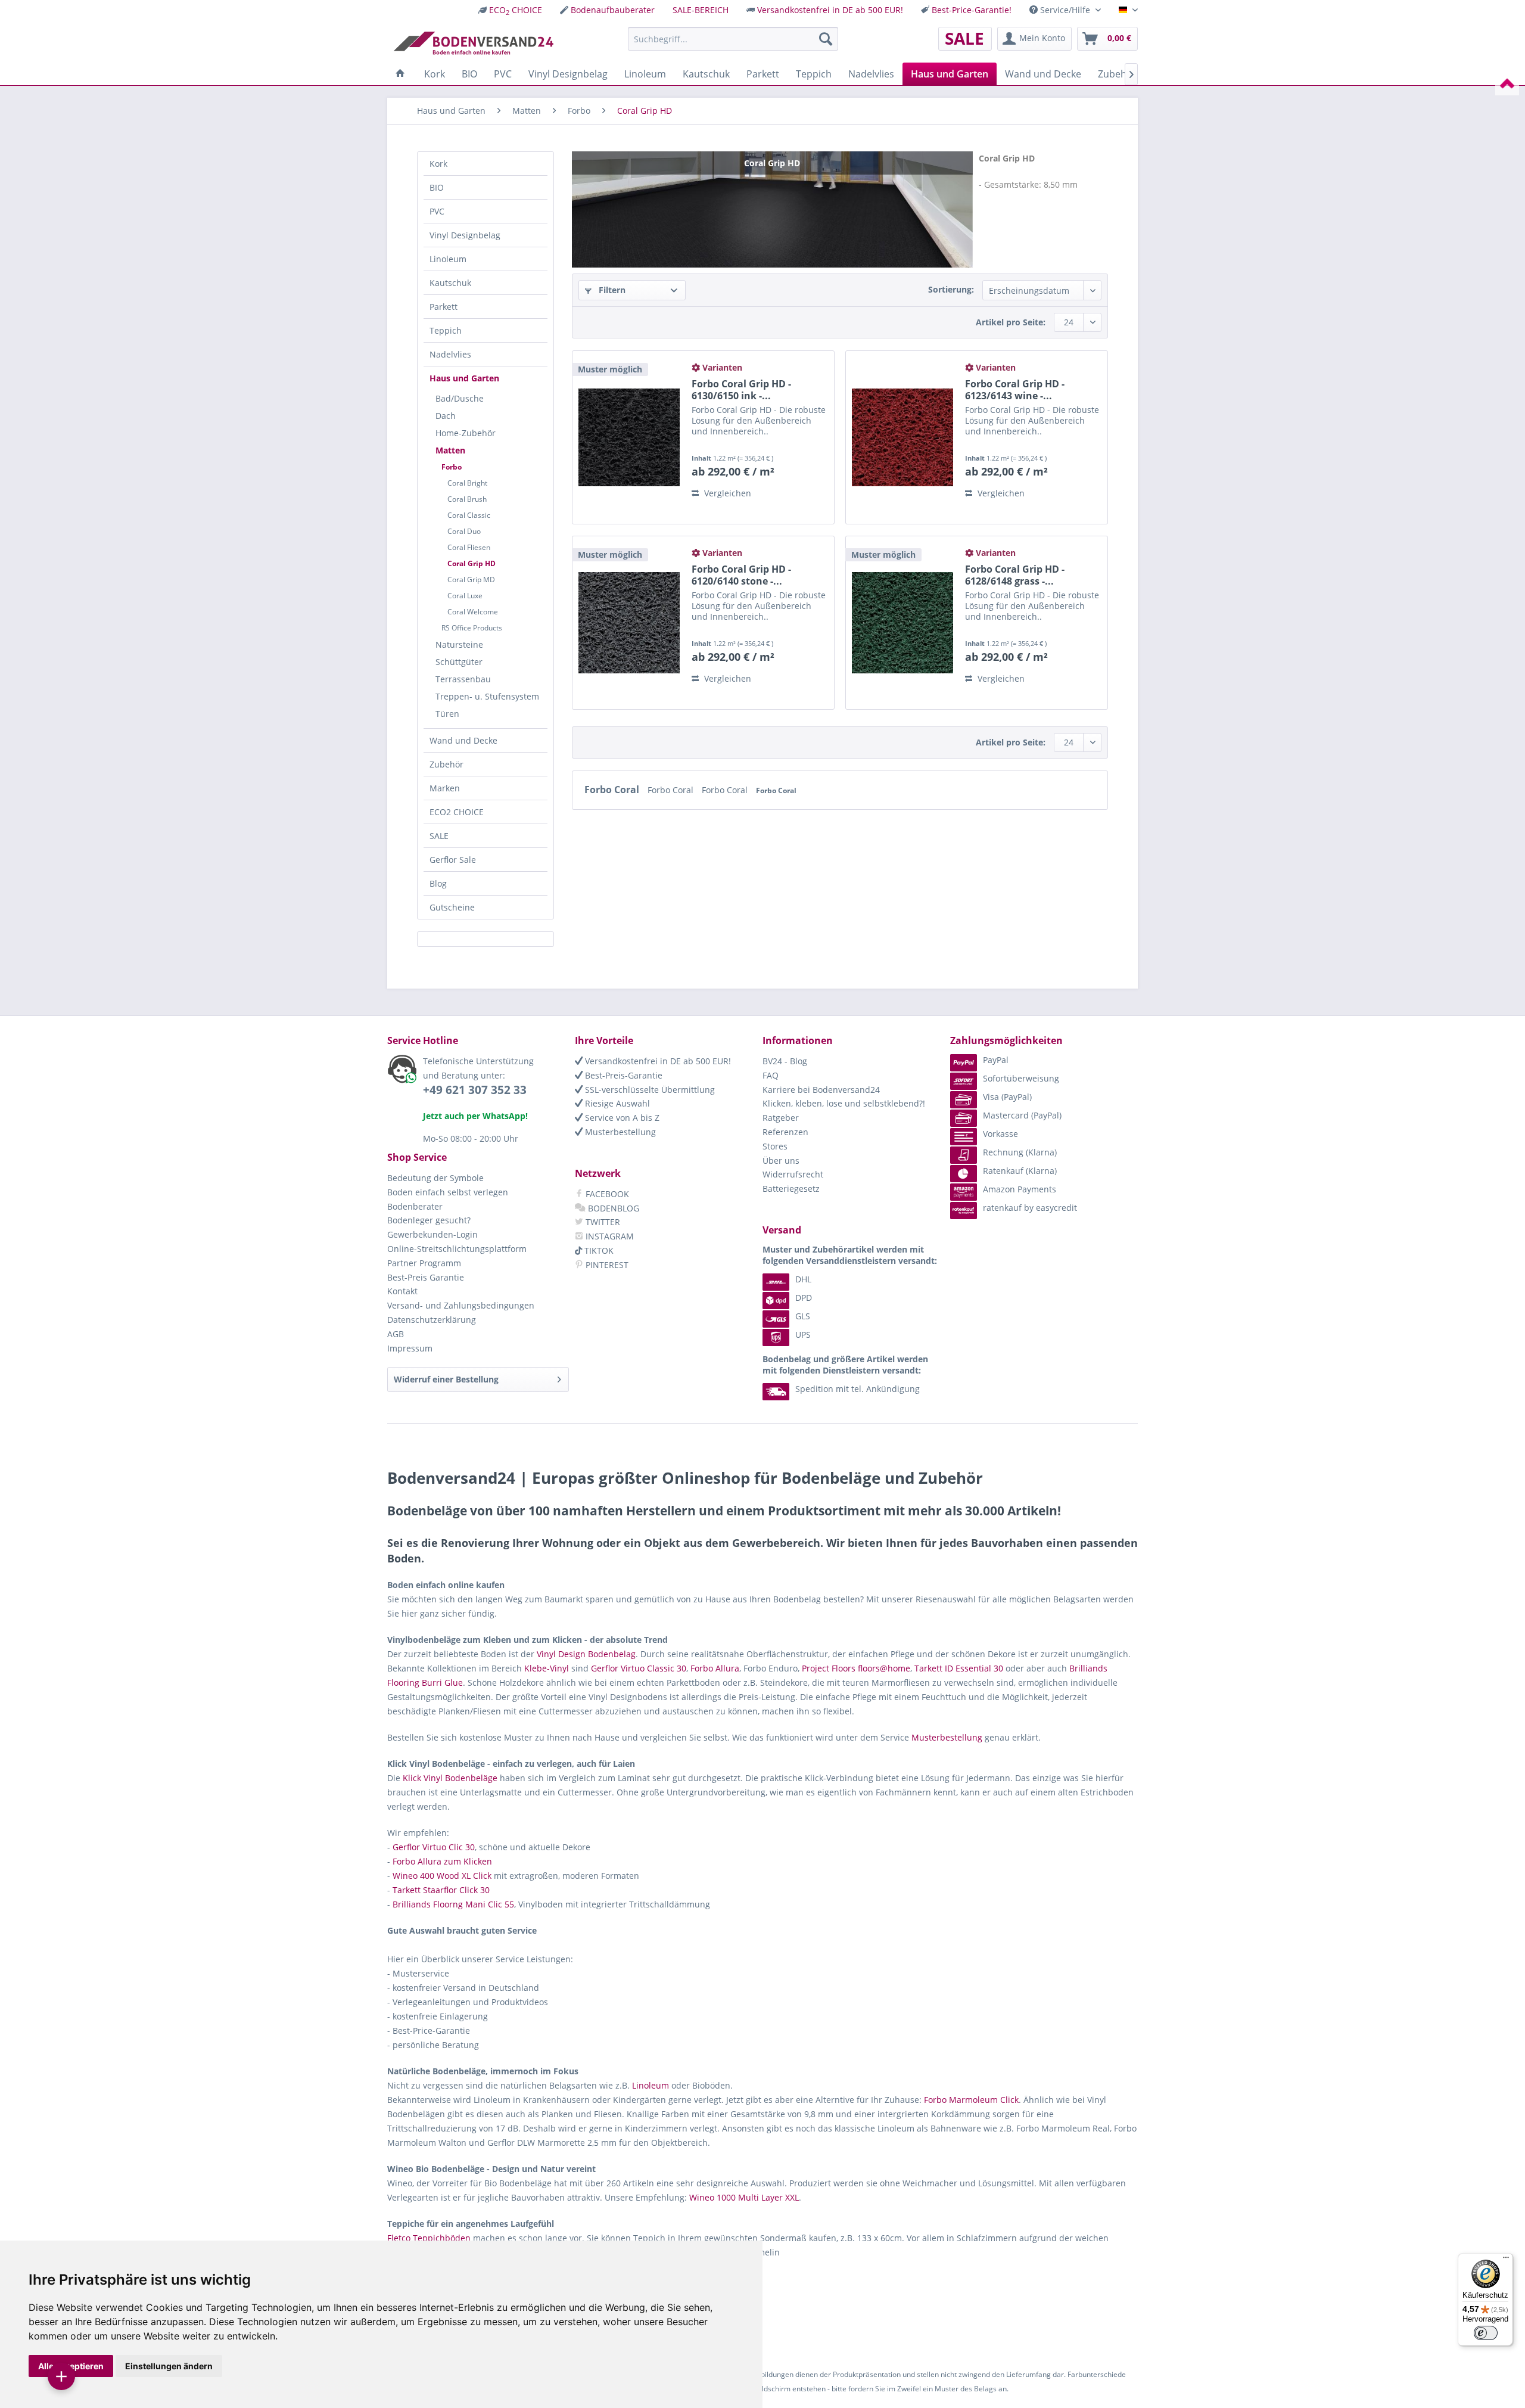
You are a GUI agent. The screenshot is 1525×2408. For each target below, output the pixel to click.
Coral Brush (467, 499)
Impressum (410, 1348)
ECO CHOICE (516, 10)
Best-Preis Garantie (426, 1277)
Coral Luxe (465, 596)
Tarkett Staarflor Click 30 (441, 1890)
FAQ (771, 1075)
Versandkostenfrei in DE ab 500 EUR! (830, 10)
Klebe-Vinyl (547, 1668)
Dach (446, 416)
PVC (437, 211)
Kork (438, 164)
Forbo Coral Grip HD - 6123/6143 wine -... (1015, 390)
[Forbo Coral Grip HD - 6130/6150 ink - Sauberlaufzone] (629, 437)
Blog (438, 883)
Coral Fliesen (469, 547)
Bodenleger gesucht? (429, 1220)
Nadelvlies (450, 354)
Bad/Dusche (460, 398)
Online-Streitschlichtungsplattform (457, 1249)
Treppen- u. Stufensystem (487, 696)
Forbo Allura (715, 1668)
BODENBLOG (612, 1208)
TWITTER (602, 1222)
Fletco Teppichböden (429, 2238)
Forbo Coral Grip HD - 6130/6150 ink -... (741, 390)
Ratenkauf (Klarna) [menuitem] (1020, 1171)
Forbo (452, 467)
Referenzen (785, 1132)
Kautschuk (450, 283)
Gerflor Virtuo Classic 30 (639, 1668)
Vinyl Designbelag (465, 235)
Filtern (611, 290)
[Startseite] (400, 74)
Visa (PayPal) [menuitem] (1007, 1097)
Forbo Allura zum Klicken (442, 1861)
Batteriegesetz (791, 1189)
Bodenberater (415, 1206)
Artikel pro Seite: (1011, 322)
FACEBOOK (606, 1194)
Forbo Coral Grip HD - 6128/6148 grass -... (1015, 575)
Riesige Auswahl (616, 1103)
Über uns (781, 1160)
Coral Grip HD (471, 563)
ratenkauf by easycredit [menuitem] (1030, 1208)
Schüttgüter (459, 662)
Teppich (446, 330)
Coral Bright (467, 483)
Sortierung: (951, 289)
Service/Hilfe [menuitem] (1065, 10)
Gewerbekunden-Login (432, 1234)
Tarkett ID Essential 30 (959, 1668)
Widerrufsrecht (793, 1174)
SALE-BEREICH (701, 10)
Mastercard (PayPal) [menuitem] (1022, 1115)
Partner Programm (424, 1263)
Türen (447, 714)
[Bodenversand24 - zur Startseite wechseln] (473, 42)
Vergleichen (726, 493)
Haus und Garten (464, 378)
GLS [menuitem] (803, 1316)
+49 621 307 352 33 (475, 1090)
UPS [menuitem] (803, 1335)
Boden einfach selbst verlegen (448, 1192)
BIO (437, 187)
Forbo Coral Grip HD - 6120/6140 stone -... (741, 575)
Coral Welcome (473, 612)
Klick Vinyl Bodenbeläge (450, 1778)
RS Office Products (472, 628)
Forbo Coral (613, 790)
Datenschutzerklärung (432, 1320)
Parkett (444, 307)
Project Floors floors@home (856, 1668)
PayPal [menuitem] (996, 1060)
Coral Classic (469, 515)
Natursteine (459, 644)
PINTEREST (606, 1265)
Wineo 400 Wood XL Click (442, 1876)
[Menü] (1506, 2260)
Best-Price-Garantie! (972, 10)
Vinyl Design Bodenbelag (586, 1654)
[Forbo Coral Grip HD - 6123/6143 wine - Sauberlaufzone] (902, 437)
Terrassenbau (463, 679)
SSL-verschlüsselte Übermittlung (649, 1090)
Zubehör (446, 764)
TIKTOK (598, 1250)
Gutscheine (452, 907)
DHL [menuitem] (803, 1279)
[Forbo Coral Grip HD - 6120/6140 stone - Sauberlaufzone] (629, 623)
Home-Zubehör (466, 433)
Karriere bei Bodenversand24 (821, 1090)
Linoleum (448, 259)
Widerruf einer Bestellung (446, 1379)
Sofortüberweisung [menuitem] (1021, 1078)
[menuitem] (510, 10)
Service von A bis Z (621, 1118)
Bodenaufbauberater (613, 10)
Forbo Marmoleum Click (971, 2100)
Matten (450, 450)
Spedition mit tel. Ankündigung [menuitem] (858, 1389)
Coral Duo (464, 531)
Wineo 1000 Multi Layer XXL (744, 2197)
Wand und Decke (463, 740)
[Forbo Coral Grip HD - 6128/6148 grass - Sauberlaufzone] (902, 623)
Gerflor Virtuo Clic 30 (434, 1847)
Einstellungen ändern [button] (169, 2366)
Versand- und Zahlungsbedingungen (461, 1305)
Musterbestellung (619, 1132)
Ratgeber (781, 1118)
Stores (775, 1146)
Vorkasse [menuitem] (1000, 1134)
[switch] (1486, 2333)
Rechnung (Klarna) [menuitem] (1020, 1152)
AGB (396, 1334)
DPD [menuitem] (804, 1298)
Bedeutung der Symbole (435, 1178)
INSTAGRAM (609, 1236)
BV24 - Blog (785, 1061)
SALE (439, 836)
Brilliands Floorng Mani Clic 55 (453, 1904)
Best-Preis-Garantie (623, 1075)
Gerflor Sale (453, 860)
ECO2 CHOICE (457, 812)
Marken (445, 788)
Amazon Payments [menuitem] (1020, 1189)
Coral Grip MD (471, 580)
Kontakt (402, 1291)
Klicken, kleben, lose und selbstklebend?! (844, 1103)
